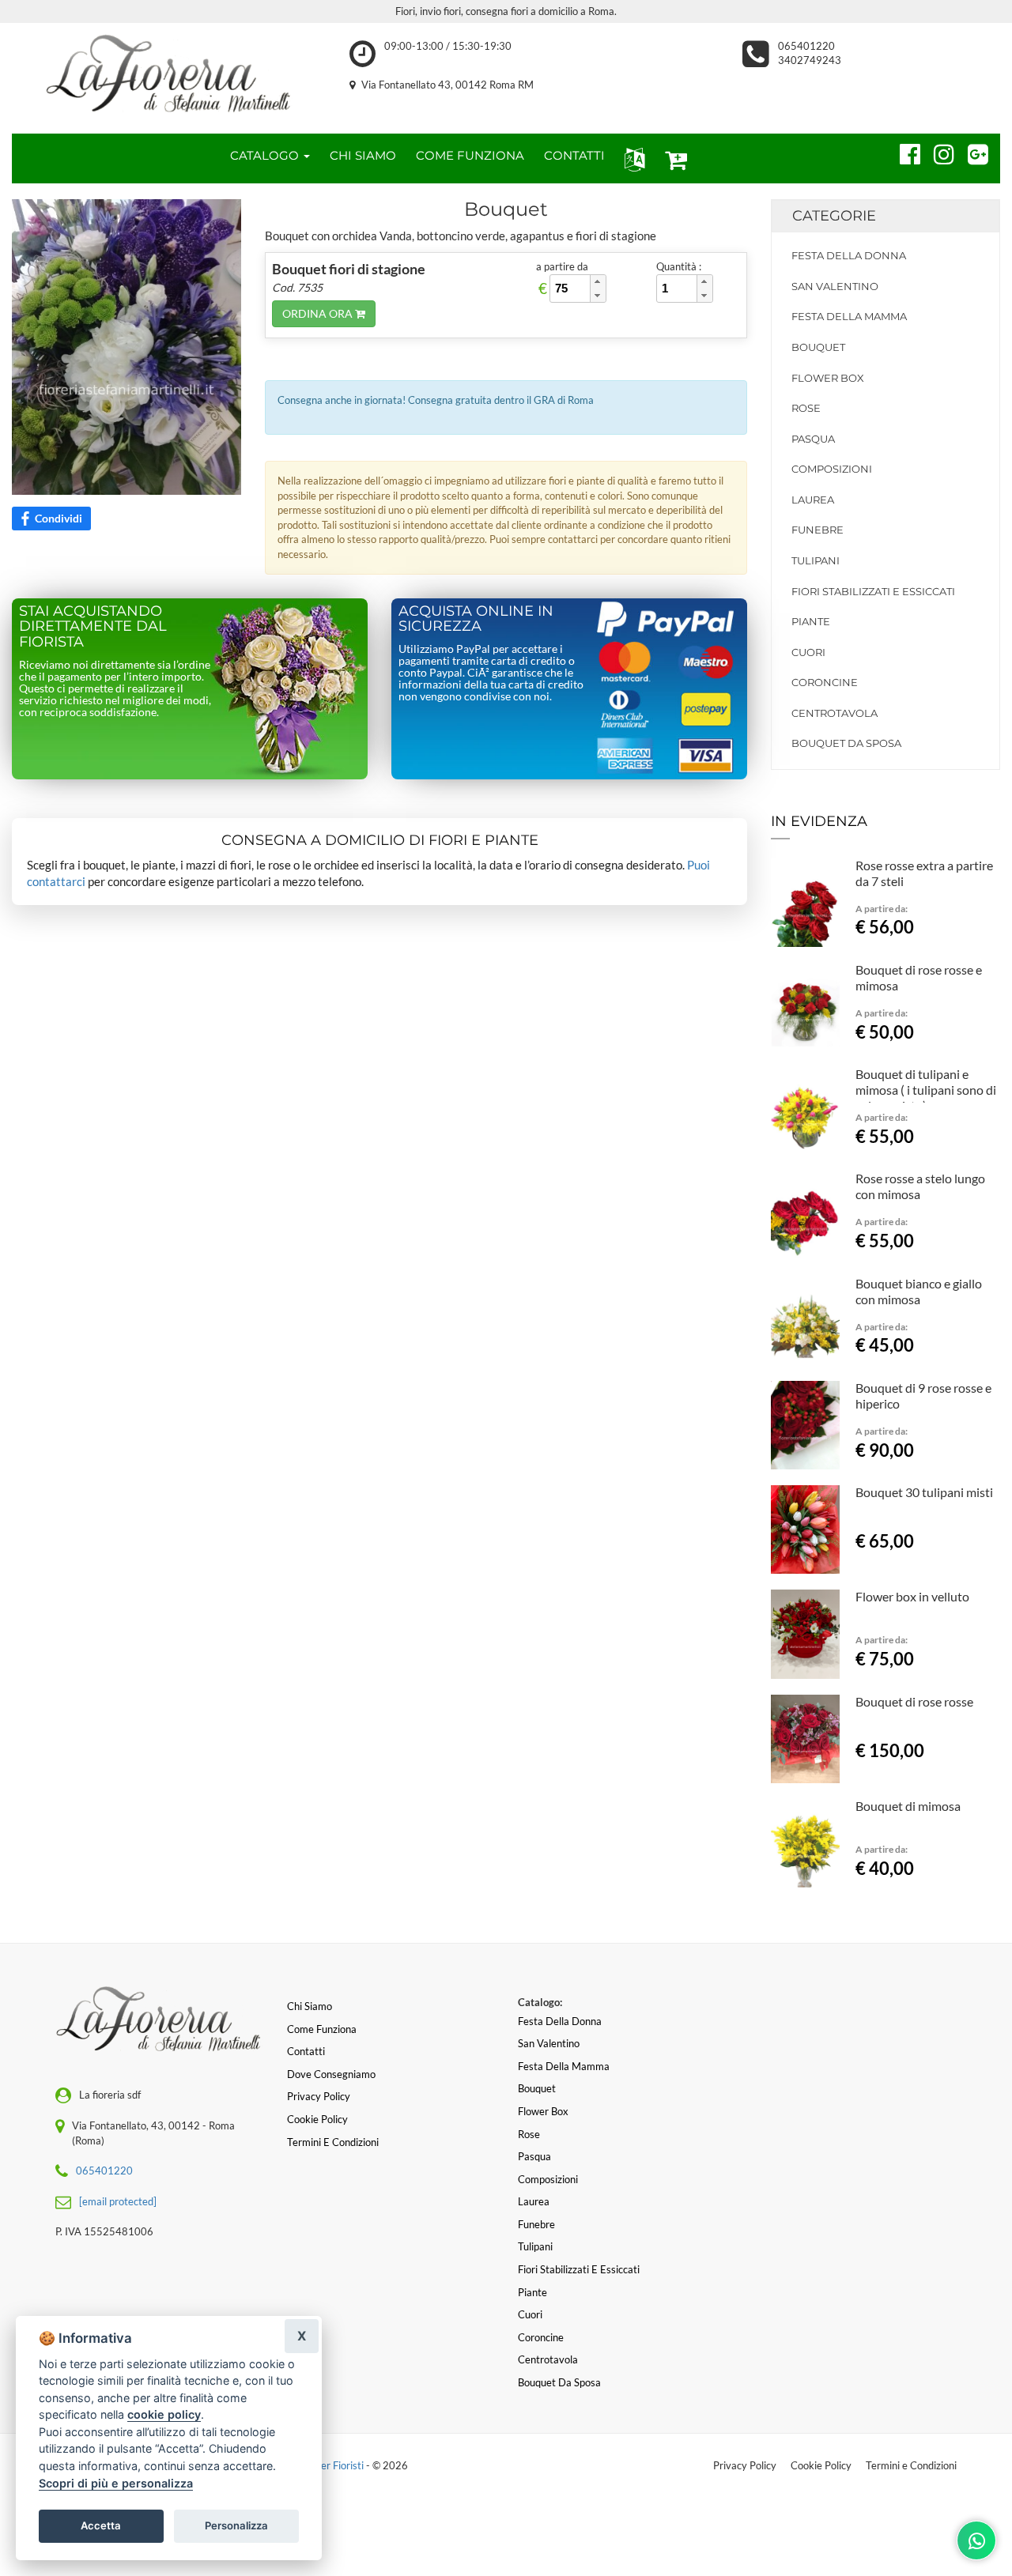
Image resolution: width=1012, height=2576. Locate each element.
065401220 (806, 46)
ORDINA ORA (319, 313)
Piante (811, 621)
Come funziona (322, 2029)
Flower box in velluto (912, 1596)
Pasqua (813, 439)
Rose (806, 408)
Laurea (813, 500)
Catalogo (266, 155)
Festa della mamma (849, 316)
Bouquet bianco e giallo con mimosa (919, 1291)
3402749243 (810, 60)
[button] (631, 158)
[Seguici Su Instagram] (937, 152)
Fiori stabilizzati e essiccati (873, 591)
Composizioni (832, 469)
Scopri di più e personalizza (116, 2483)
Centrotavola (835, 713)
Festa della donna (849, 255)
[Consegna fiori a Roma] (169, 74)
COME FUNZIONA (470, 155)
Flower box (828, 378)
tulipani (816, 560)
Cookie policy (317, 2119)
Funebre (818, 530)
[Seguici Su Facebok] (903, 152)
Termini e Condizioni (911, 2465)
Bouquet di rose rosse (914, 1701)
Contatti (306, 2051)
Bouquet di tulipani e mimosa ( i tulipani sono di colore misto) (926, 1090)
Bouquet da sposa (846, 743)
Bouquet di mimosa (908, 1806)
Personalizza (236, 2525)
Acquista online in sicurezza (476, 619)
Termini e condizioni (333, 2142)
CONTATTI (574, 155)
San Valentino (835, 286)
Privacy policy (319, 2096)
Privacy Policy (745, 2465)
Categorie (834, 216)
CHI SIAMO (363, 155)
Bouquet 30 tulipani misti (924, 1492)
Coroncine (825, 682)
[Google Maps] (971, 152)
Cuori (808, 652)
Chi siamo (310, 2006)
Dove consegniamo (331, 2074)
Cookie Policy (821, 2465)
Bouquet (818, 347)
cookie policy (164, 2414)
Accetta (101, 2525)
